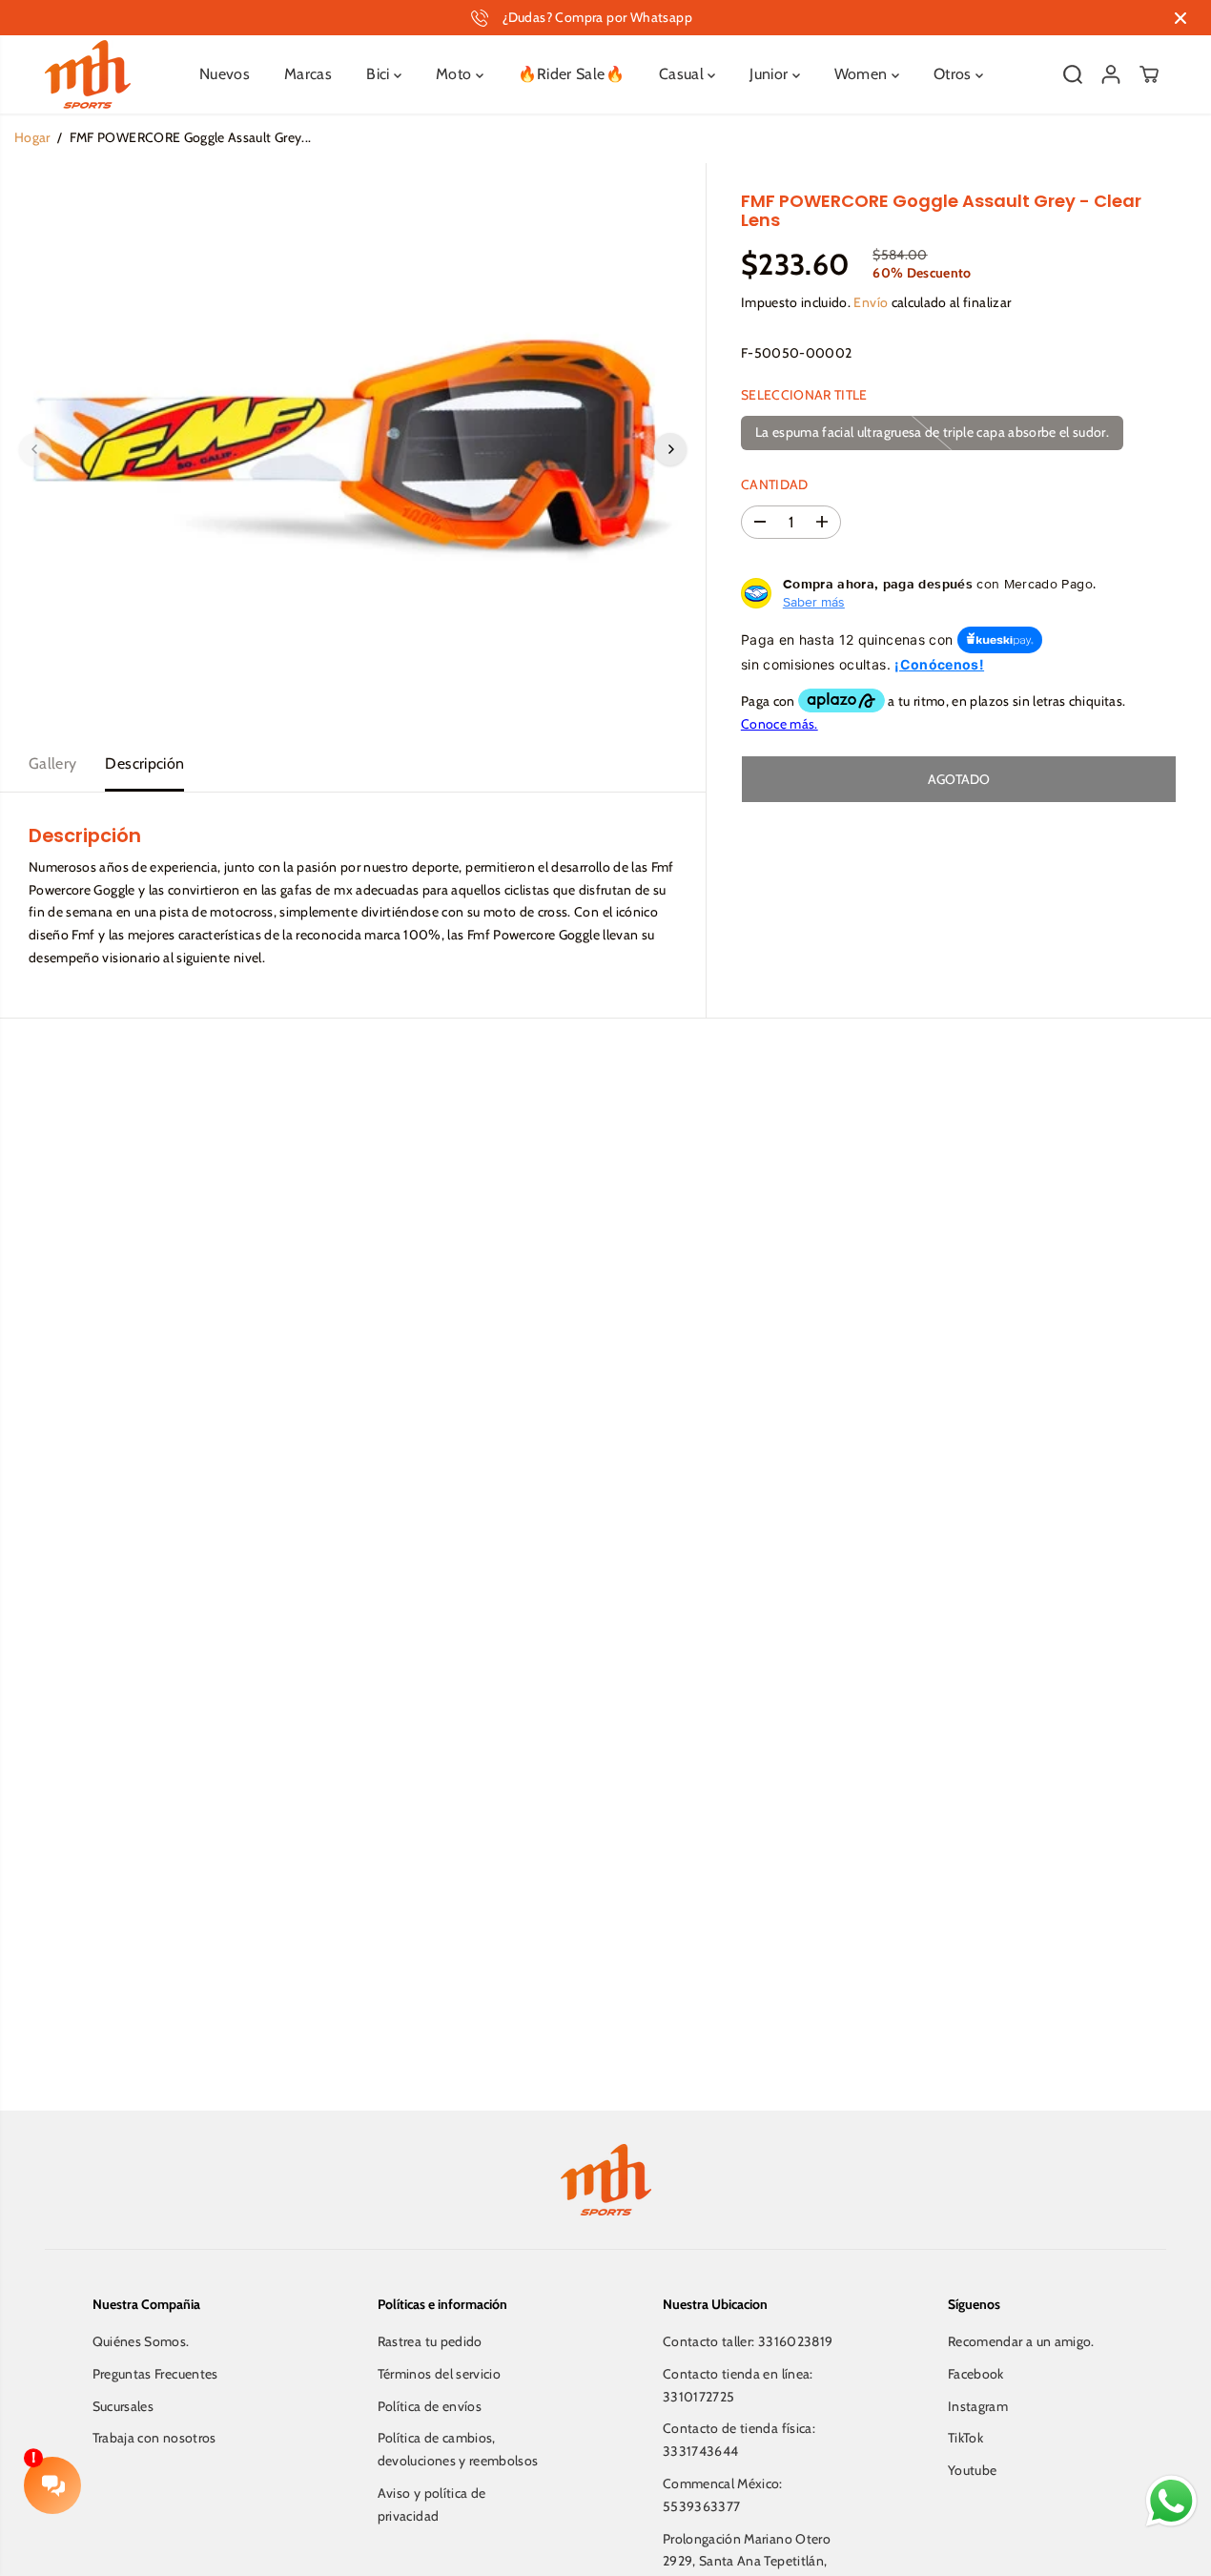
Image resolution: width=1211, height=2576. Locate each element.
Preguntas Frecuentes (155, 2374)
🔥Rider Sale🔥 (571, 74)
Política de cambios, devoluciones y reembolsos (458, 2449)
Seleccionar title (804, 395)
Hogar (32, 137)
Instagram (978, 2406)
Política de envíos (430, 2406)
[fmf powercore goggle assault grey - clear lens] (353, 449)
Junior (770, 74)
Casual (683, 74)
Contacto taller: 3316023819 (748, 2341)
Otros (954, 74)
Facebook (976, 2374)
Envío (871, 301)
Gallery (52, 763)
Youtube (972, 2470)
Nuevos (225, 74)
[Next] (670, 449)
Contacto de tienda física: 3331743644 (739, 2440)
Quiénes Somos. (141, 2341)
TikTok (965, 2438)
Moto (456, 74)
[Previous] (35, 449)
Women (863, 74)
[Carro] (1149, 74)
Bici (380, 74)
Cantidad (775, 484)
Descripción (144, 763)
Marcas (308, 74)
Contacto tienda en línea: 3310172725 (738, 2385)
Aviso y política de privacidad (432, 2504)
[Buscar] (1073, 74)
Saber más (814, 602)
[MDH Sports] (88, 74)
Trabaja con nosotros (154, 2438)
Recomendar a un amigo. (1021, 2341)
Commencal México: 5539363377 (723, 2495)
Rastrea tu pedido (430, 2341)
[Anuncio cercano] (1180, 18)
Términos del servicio (439, 2374)
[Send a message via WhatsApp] (1171, 2501)
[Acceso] (1111, 74)
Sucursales (123, 2406)
